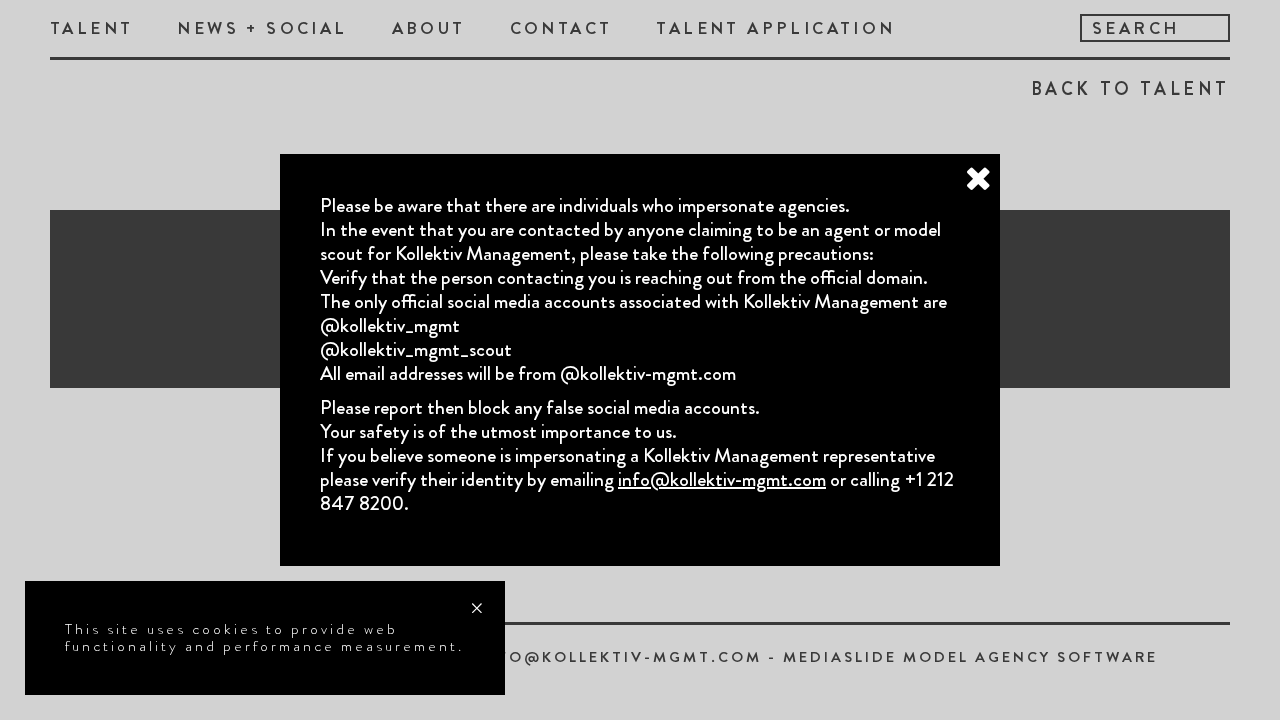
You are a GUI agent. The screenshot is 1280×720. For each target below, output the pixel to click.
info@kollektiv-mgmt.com (722, 479)
